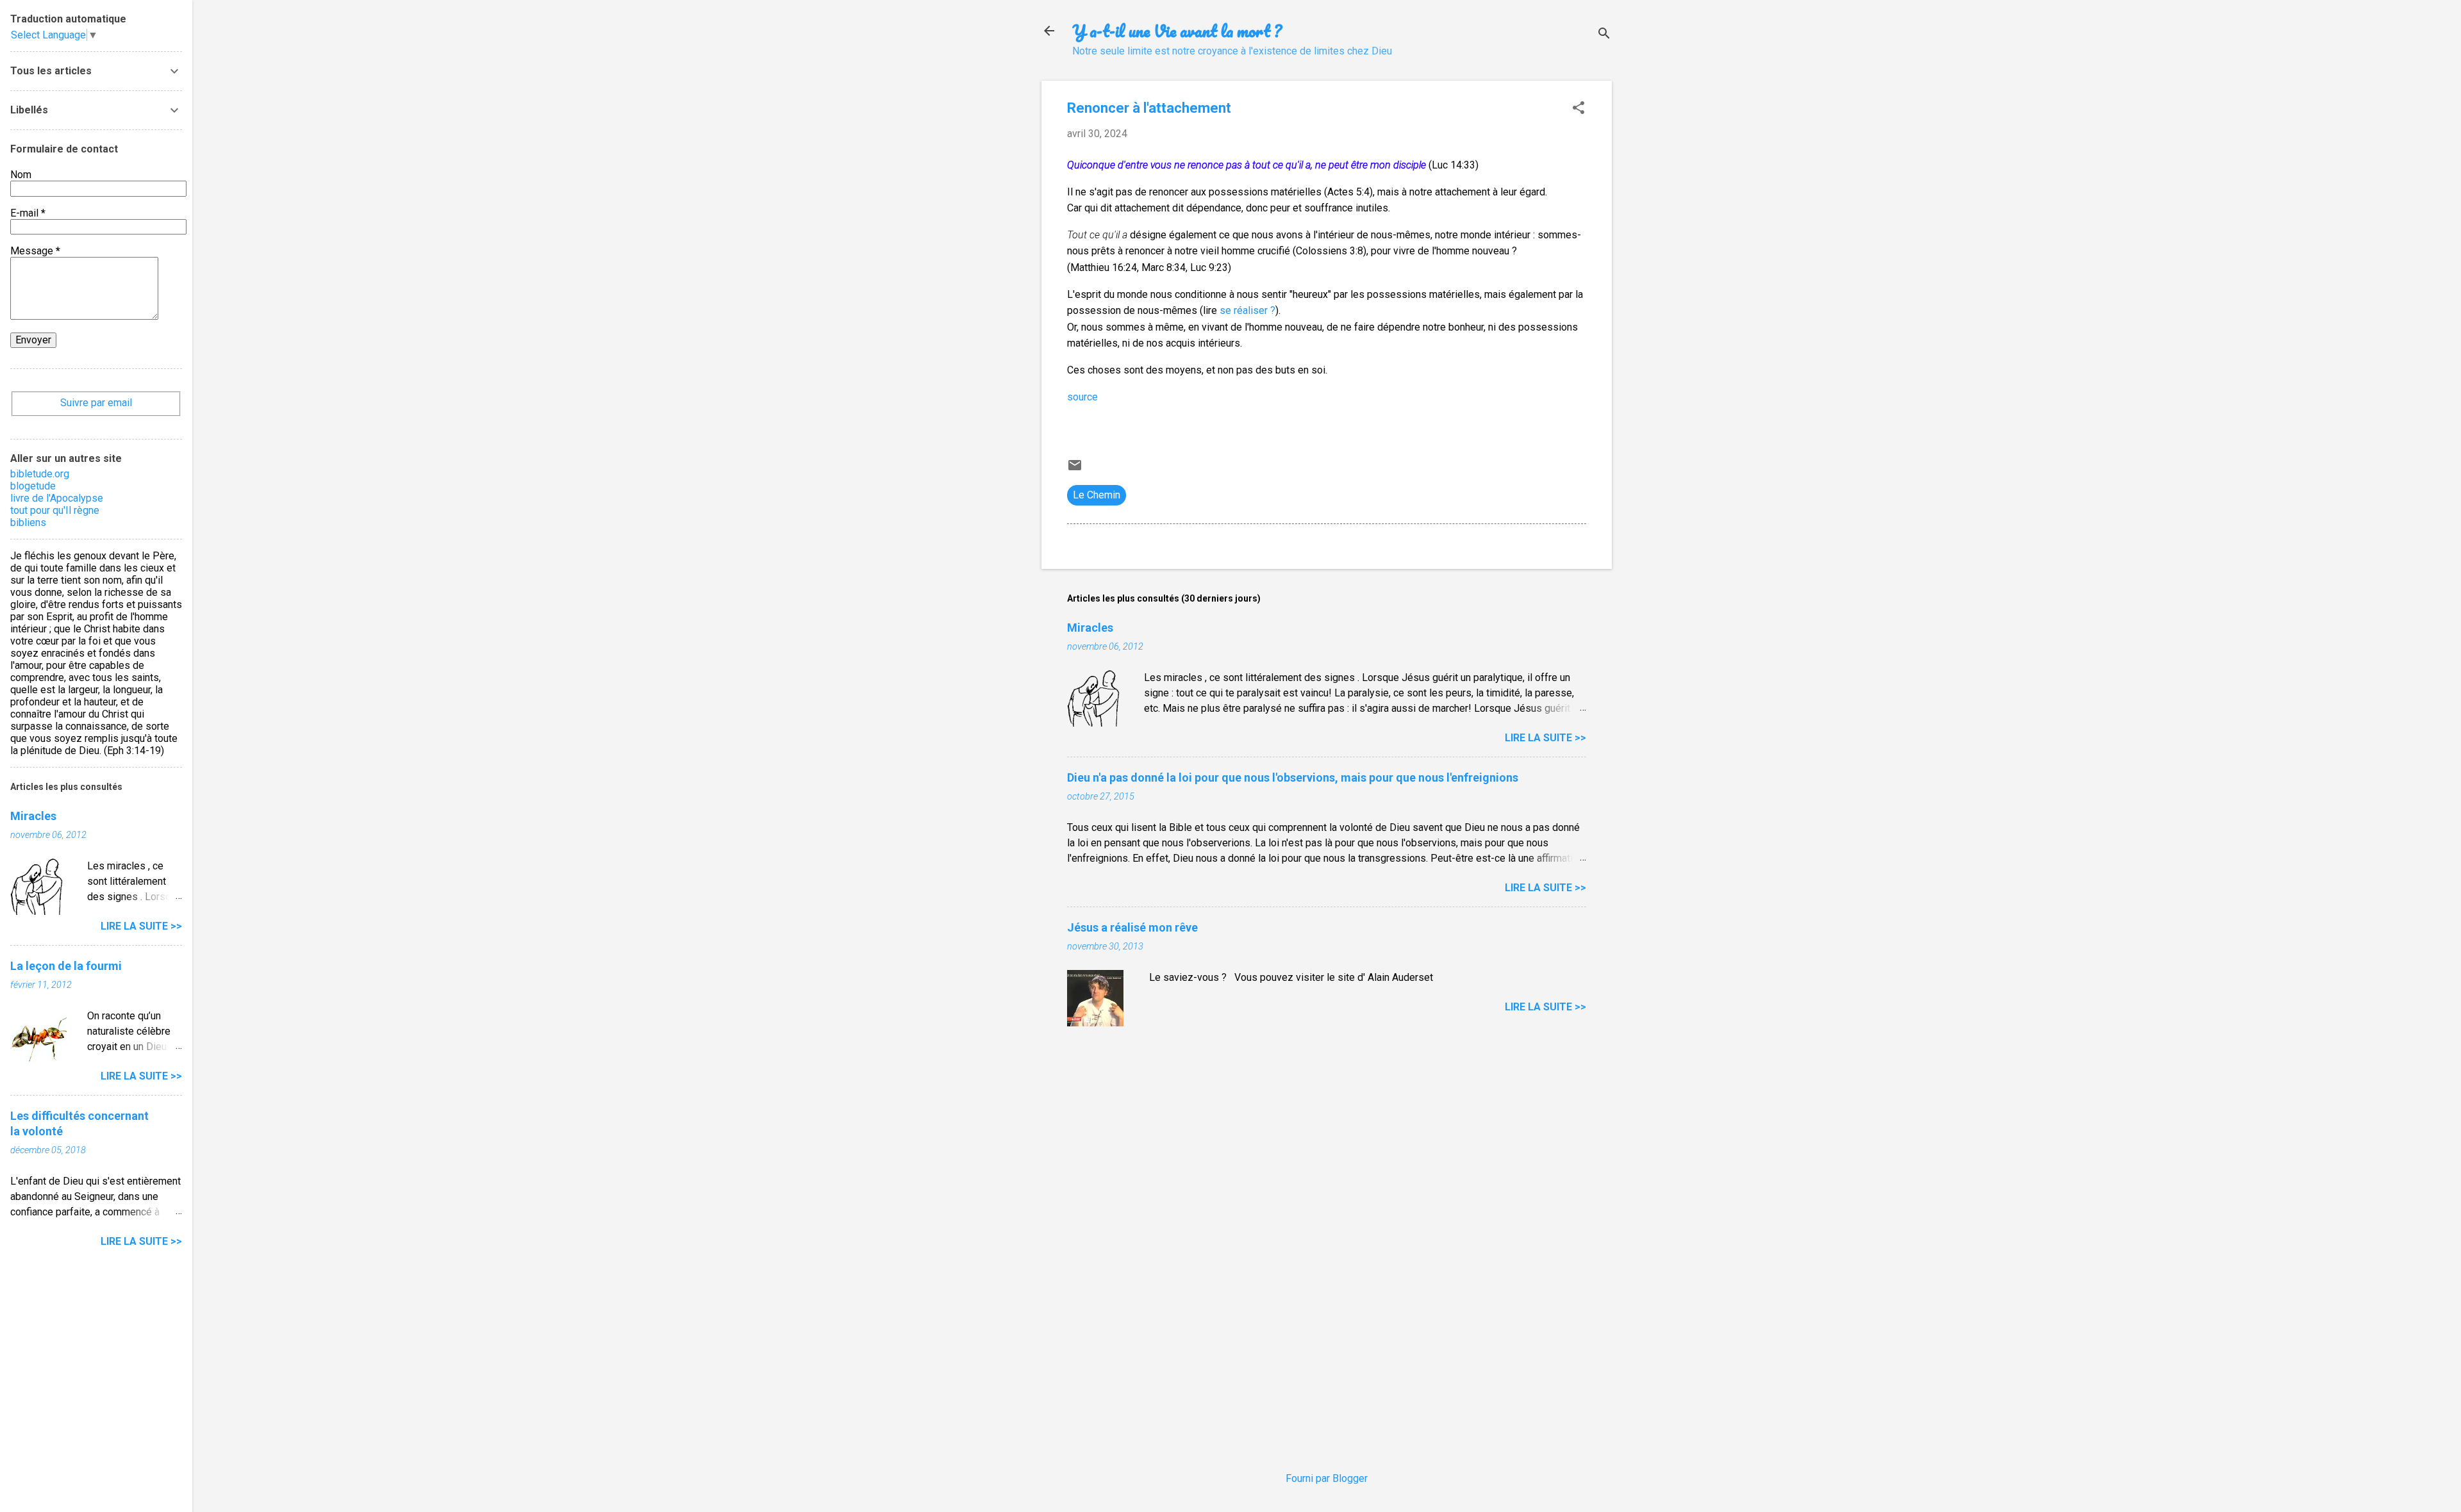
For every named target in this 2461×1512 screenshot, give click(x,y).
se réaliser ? (1247, 310)
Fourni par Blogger (1327, 1478)
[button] (1579, 109)
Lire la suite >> (1545, 738)
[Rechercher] (1604, 35)
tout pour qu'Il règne (55, 510)
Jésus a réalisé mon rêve (1132, 927)
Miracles (1090, 628)
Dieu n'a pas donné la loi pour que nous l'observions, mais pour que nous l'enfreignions (1293, 777)
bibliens (28, 522)
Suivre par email (96, 403)
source (1082, 397)
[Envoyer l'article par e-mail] (1075, 469)
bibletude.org (40, 474)
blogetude (33, 486)
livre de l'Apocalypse (57, 498)
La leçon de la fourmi (66, 966)
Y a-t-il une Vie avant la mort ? (1177, 31)
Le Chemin (1097, 495)
